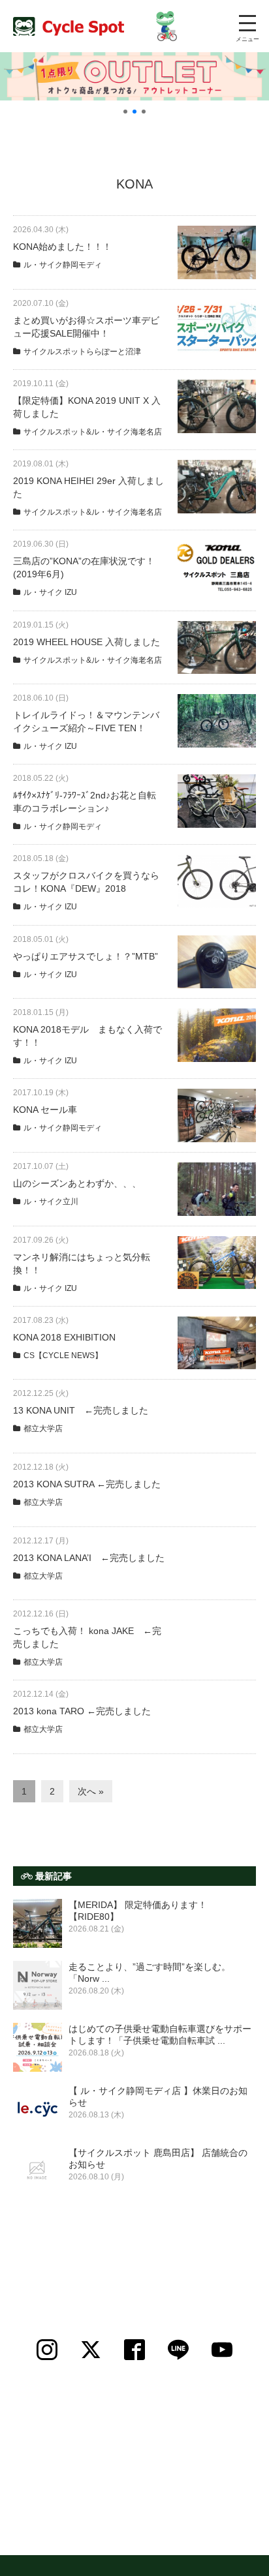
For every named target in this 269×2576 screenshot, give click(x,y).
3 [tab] (144, 112)
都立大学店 (43, 1429)
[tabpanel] (134, 76)
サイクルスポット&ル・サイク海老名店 (93, 432)
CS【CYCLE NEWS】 (63, 1356)
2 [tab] (134, 112)
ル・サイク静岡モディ (63, 265)
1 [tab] (125, 112)
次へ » (91, 1791)
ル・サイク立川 (51, 1202)
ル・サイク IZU (50, 592)
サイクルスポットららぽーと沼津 (82, 352)
